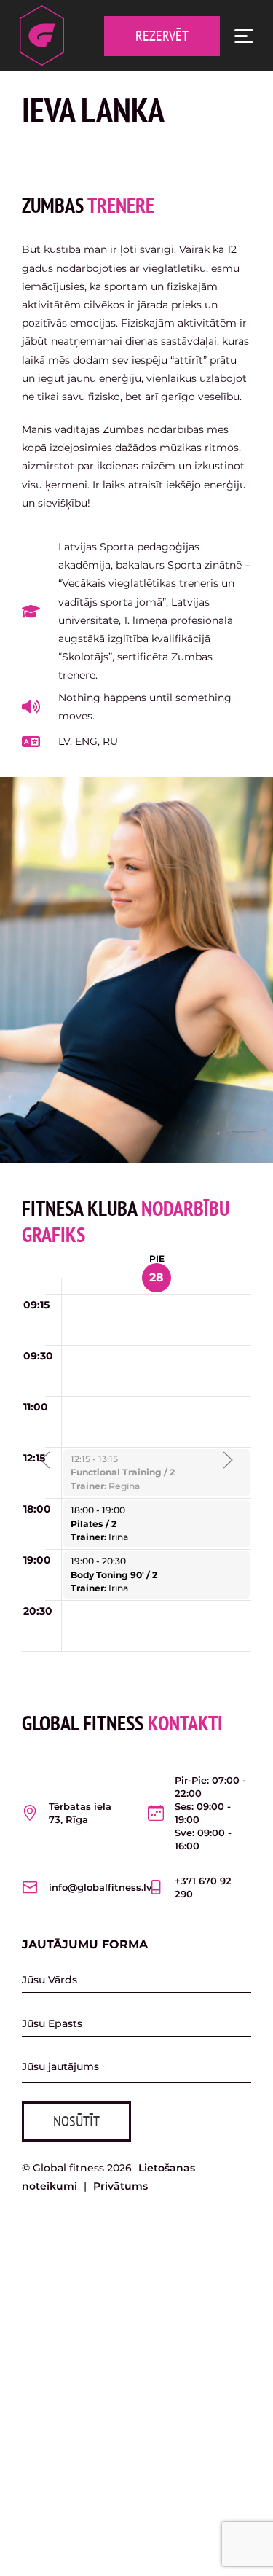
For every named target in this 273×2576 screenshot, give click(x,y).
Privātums (120, 2186)
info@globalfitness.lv (100, 1887)
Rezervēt (162, 36)
